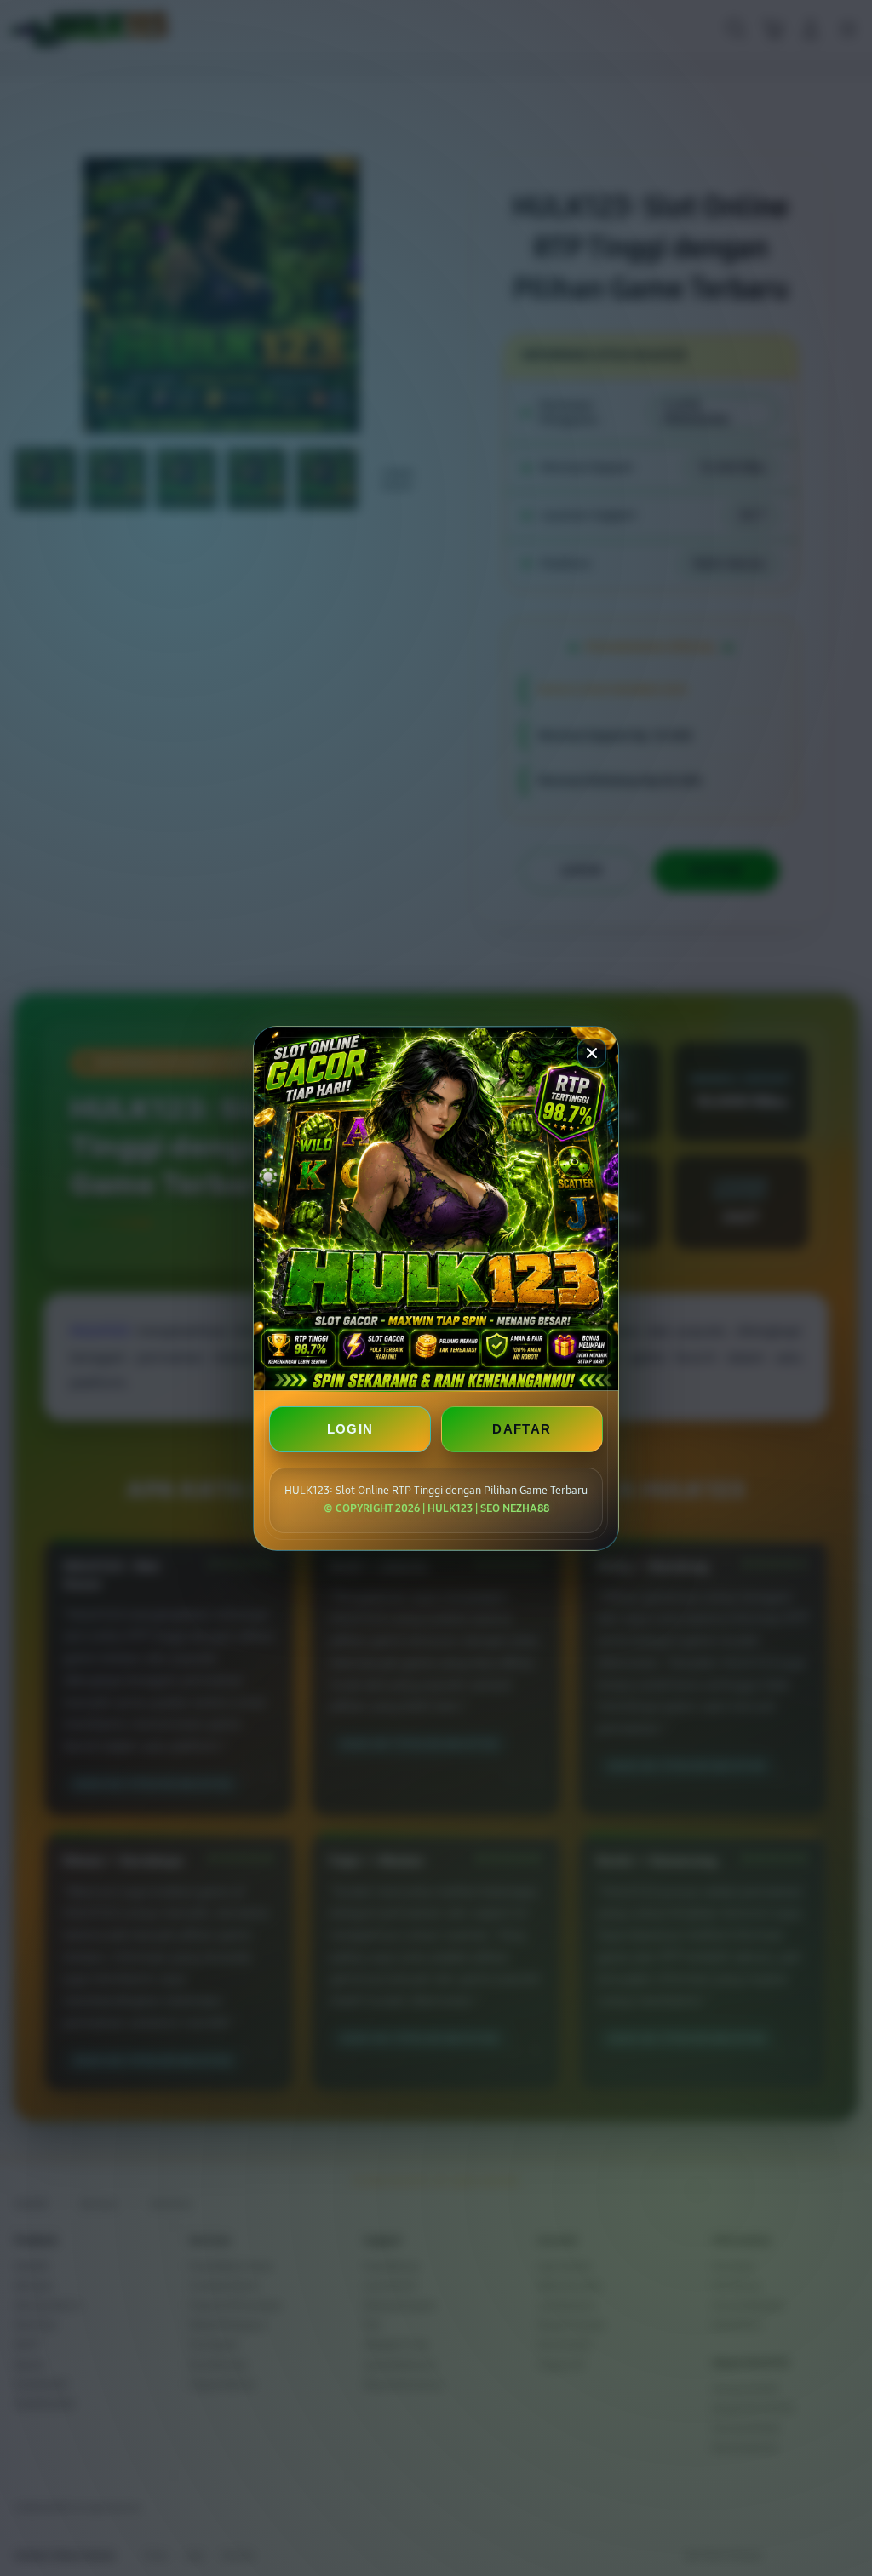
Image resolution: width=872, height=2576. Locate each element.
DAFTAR (522, 1429)
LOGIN (350, 1429)
